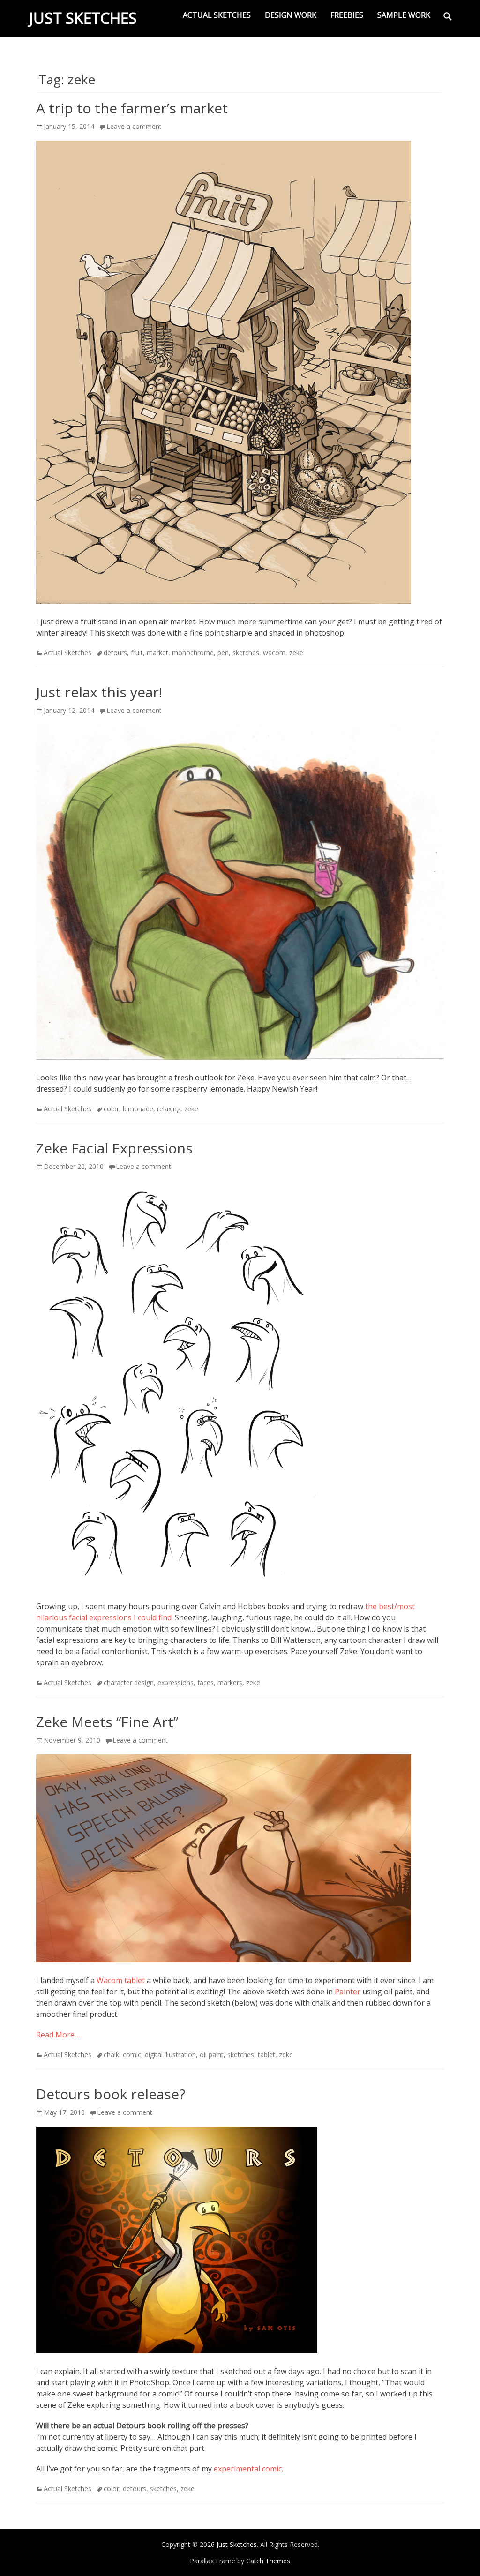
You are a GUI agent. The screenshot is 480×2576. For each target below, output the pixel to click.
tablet (266, 2055)
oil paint (212, 2055)
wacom (274, 653)
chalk (111, 2055)
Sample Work (404, 15)
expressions (176, 1682)
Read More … (59, 2035)
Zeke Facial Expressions (114, 1148)
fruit (137, 653)
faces (206, 1682)
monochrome (193, 653)
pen (223, 653)
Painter (348, 1992)
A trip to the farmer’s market (132, 108)
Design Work (291, 15)
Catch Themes (268, 2561)
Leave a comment (134, 126)
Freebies (347, 15)
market (157, 653)
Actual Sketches (217, 15)
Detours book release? (111, 2094)
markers (230, 1682)
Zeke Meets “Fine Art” (107, 1722)
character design (129, 1682)
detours (115, 653)
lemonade (138, 1109)
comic (132, 2055)
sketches (246, 653)
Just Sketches (83, 18)
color (111, 1109)
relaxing (169, 1109)
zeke (296, 653)
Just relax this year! (99, 692)
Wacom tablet (121, 1980)
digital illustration (170, 2055)
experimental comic (248, 2469)
